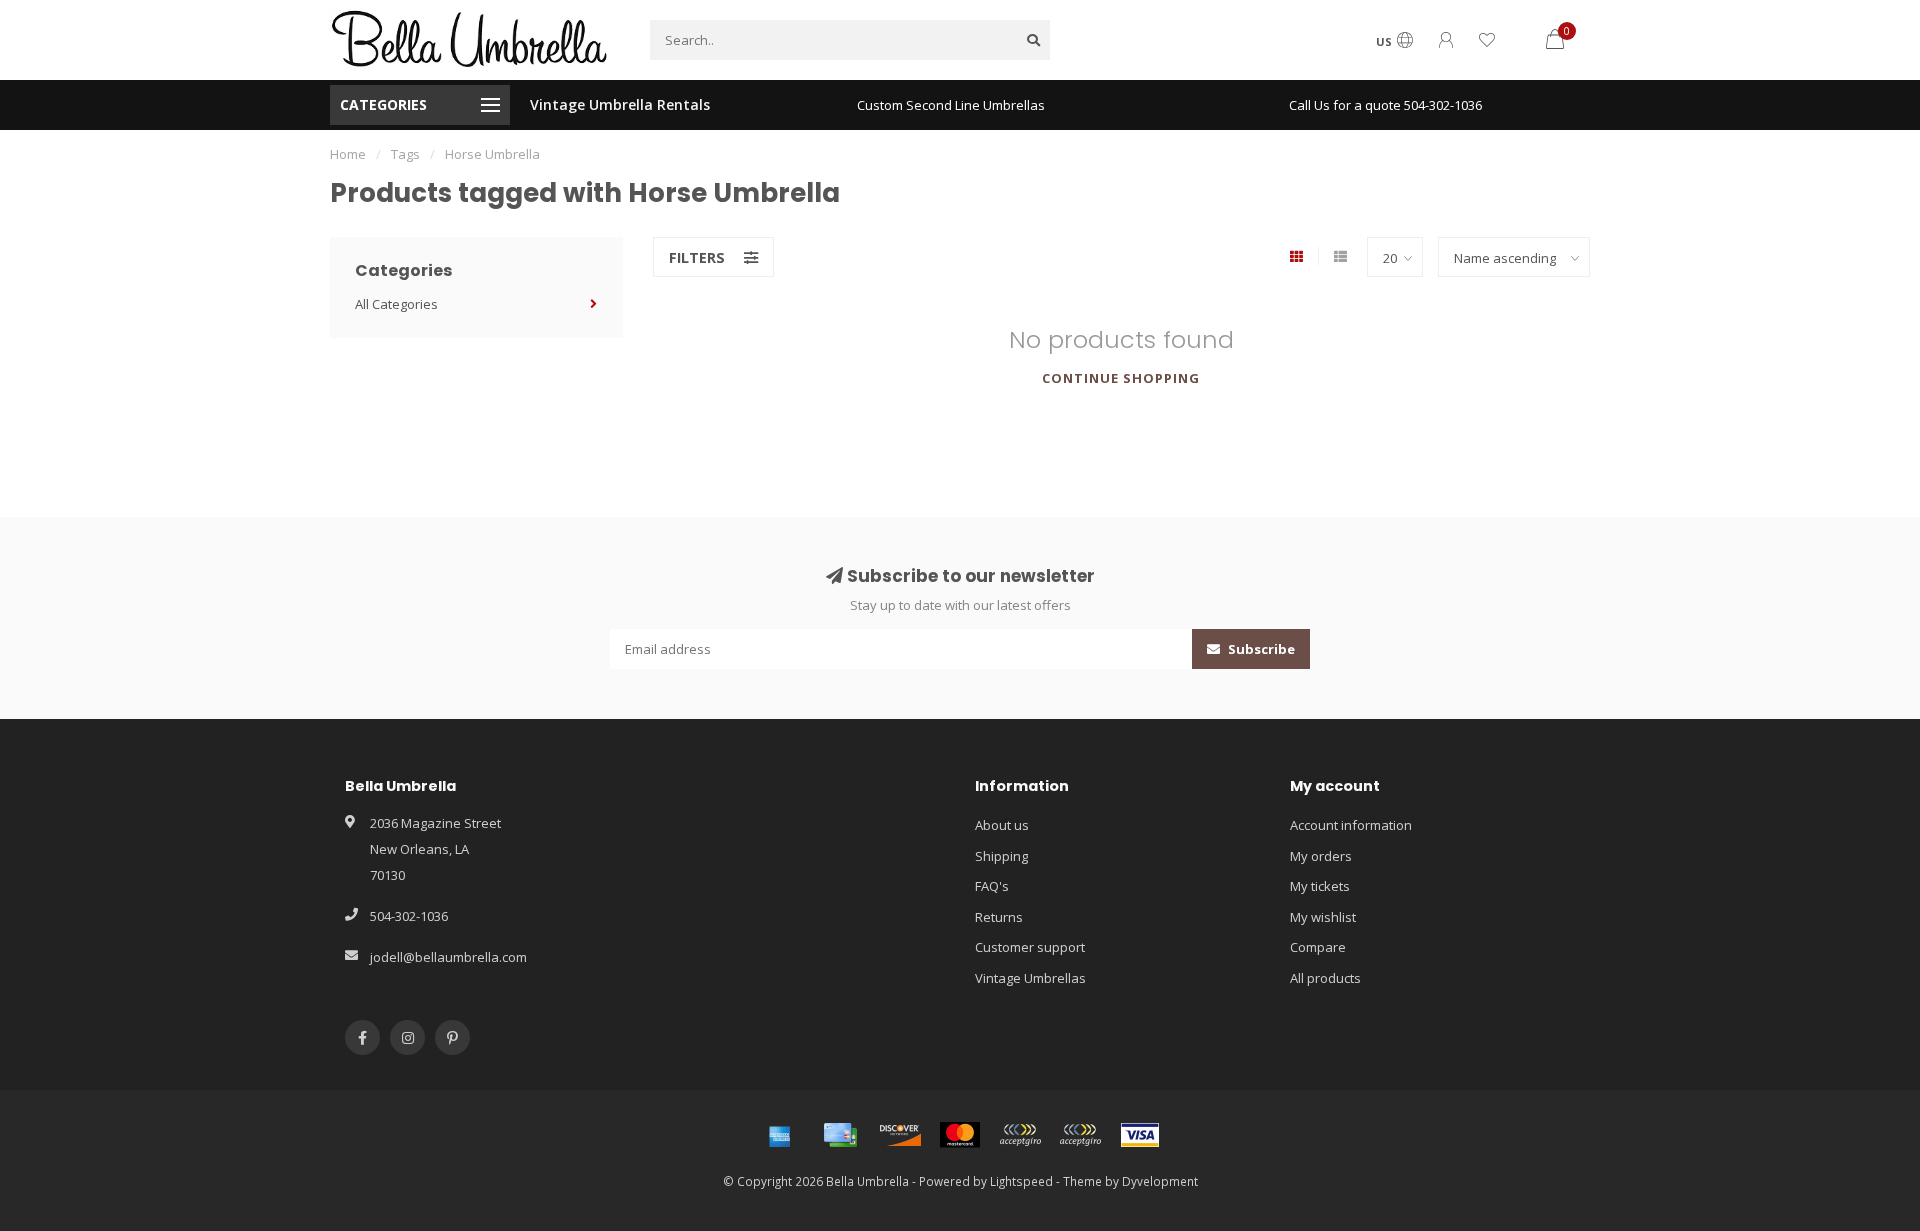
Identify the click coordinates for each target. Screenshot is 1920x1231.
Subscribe (1260, 649)
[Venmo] (1080, 1135)
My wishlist (1323, 917)
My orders (1321, 856)
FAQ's (992, 886)
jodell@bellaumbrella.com (448, 957)
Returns (999, 917)
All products (1325, 978)
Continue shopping (1121, 378)
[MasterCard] (960, 1135)
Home (348, 154)
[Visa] (1140, 1135)
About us (1002, 825)
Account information (1351, 825)
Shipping (1001, 856)
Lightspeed (1021, 1181)
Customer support (1030, 947)
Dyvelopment (1160, 1181)
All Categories (396, 304)
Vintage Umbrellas (1030, 978)
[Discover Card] (900, 1135)
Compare (1318, 947)
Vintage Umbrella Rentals (620, 104)
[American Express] (780, 1135)
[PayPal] (1020, 1135)
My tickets (1320, 886)
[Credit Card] (840, 1135)
